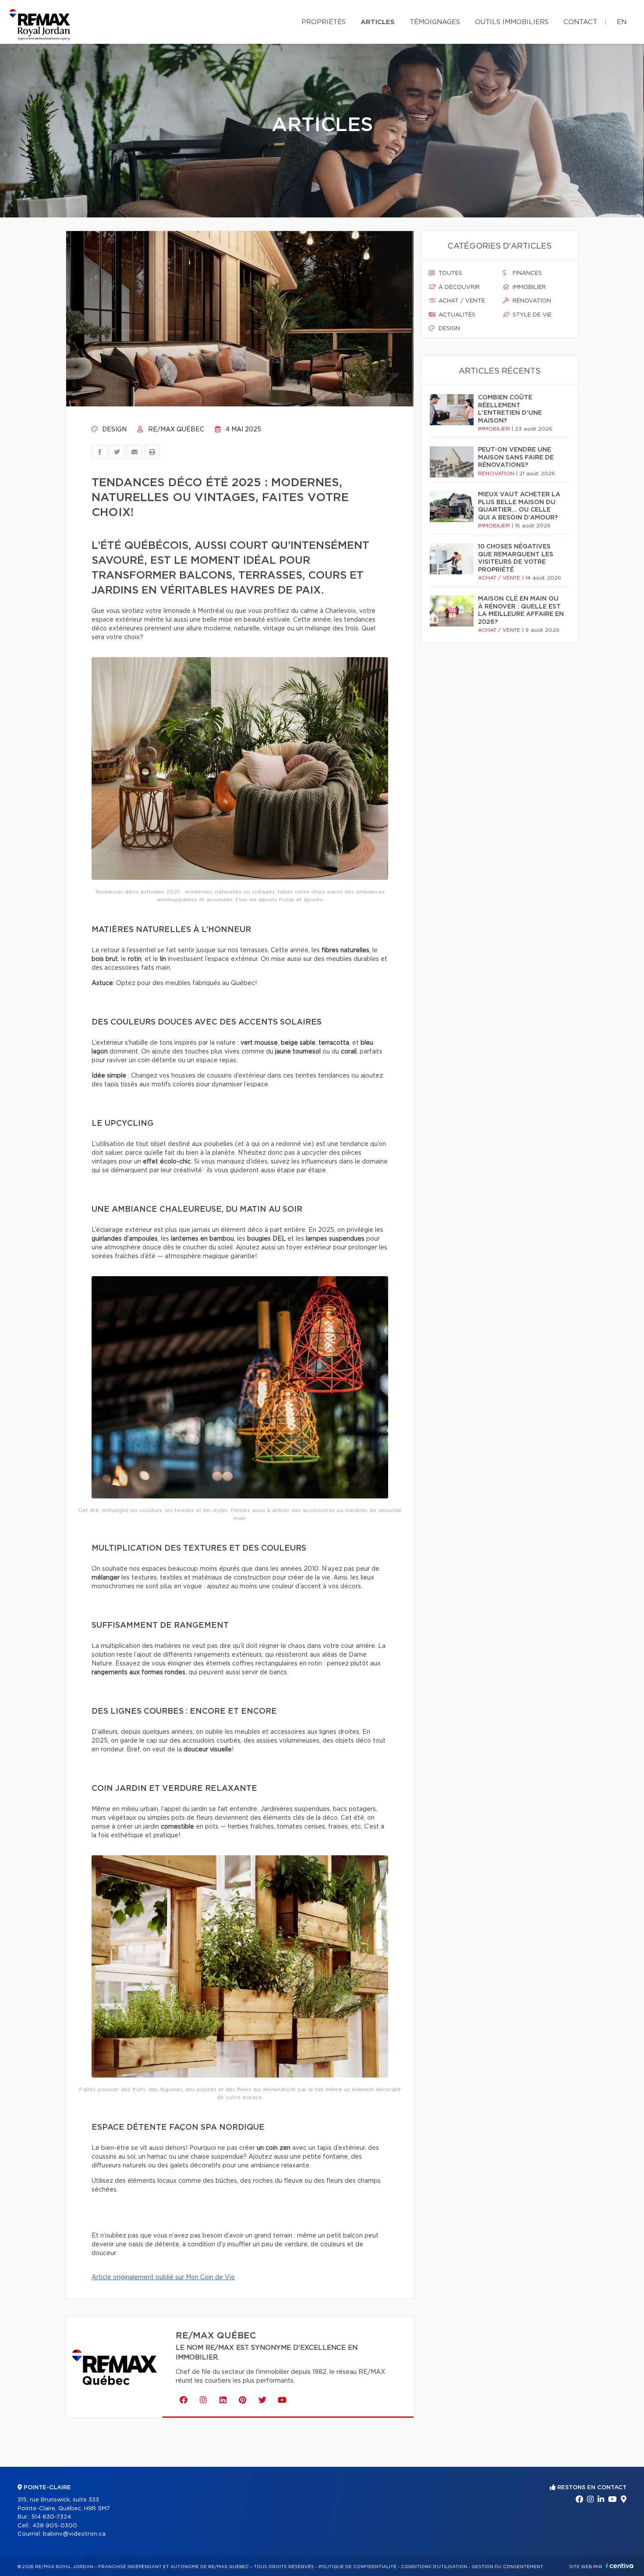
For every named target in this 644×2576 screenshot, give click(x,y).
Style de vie (531, 315)
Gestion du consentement (507, 2567)
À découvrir (458, 287)
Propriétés (324, 22)
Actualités (456, 315)
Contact (580, 22)
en (622, 22)
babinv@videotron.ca (74, 2534)
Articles (378, 22)
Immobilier (528, 287)
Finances (526, 273)
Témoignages (435, 22)
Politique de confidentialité (357, 2567)
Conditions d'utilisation (434, 2567)
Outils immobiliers (512, 22)
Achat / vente (461, 301)
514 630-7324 (51, 2517)
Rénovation (531, 301)
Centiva (619, 2566)
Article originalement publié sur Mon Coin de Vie (163, 2277)
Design (113, 430)
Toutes (449, 273)
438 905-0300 (55, 2526)
